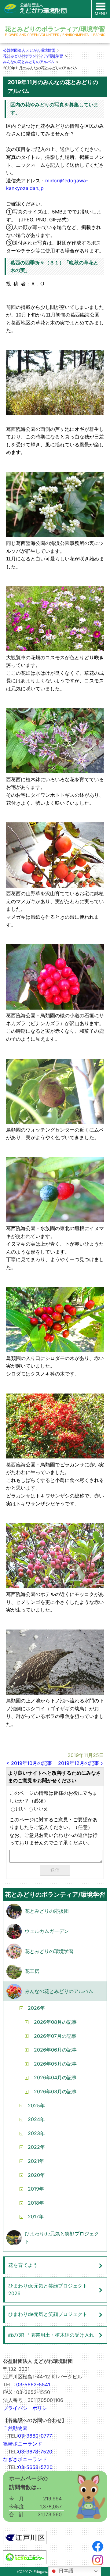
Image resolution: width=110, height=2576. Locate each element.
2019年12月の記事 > (81, 1763)
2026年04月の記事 (55, 2077)
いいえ (41, 1809)
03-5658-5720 (35, 2467)
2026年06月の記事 (55, 2050)
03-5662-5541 (33, 2385)
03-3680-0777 (35, 2436)
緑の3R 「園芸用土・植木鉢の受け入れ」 (54, 2335)
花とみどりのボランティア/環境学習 (33, 56)
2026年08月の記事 (55, 2022)
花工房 (32, 1971)
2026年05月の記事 (55, 2064)
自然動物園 (15, 2428)
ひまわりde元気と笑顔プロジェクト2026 (48, 2290)
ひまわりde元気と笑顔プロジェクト (62, 2238)
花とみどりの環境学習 (49, 1951)
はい (21, 1809)
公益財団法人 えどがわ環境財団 (29, 50)
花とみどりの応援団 (47, 1911)
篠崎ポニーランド (23, 2444)
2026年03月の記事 (55, 2091)
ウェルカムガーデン (47, 1931)
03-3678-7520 (35, 2452)
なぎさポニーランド (25, 2459)
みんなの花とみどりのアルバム (29, 62)
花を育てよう (23, 2265)
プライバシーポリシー (28, 2408)
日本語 (65, 2571)
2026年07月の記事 (55, 2036)
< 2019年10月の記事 (29, 1763)
